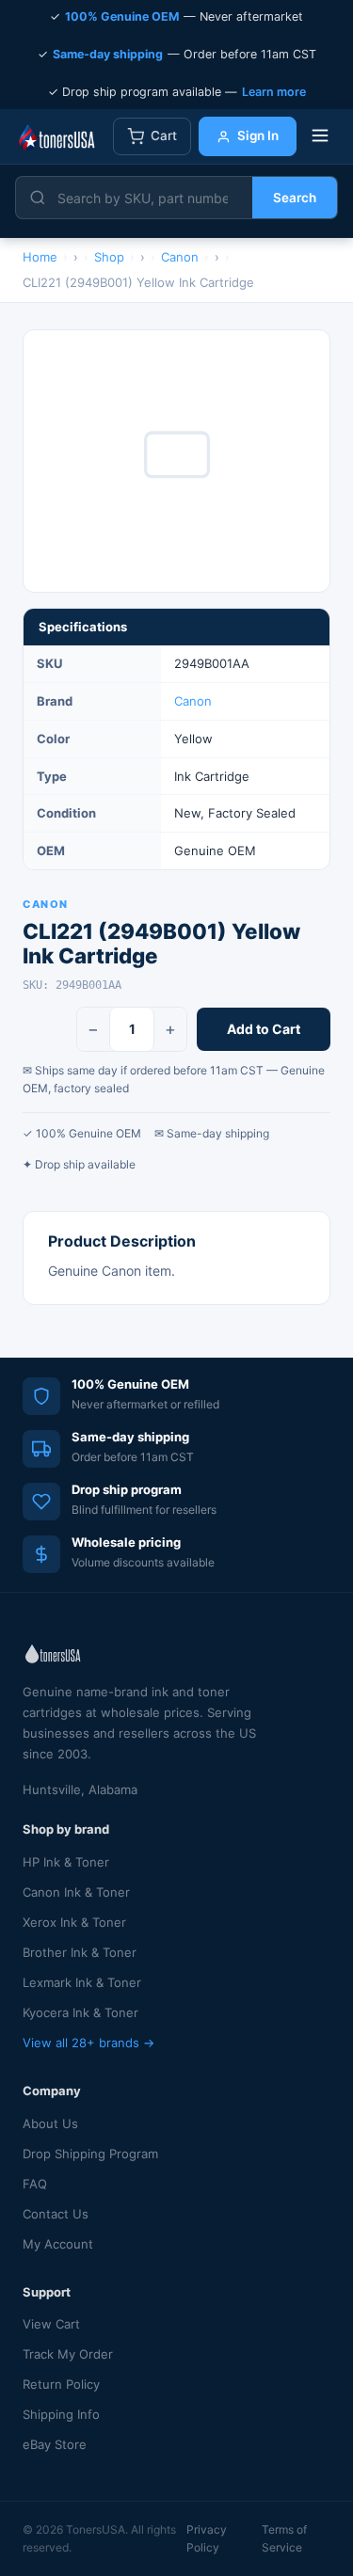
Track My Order (68, 2354)
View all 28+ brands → (88, 2043)
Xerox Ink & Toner (74, 1922)
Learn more (274, 92)
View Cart (51, 2324)
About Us (50, 2123)
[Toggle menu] (320, 137)
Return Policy (61, 2384)
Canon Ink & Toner (76, 1892)
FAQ (35, 2184)
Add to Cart (264, 1029)
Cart (164, 135)
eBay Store (55, 2444)
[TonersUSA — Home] (56, 136)
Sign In (258, 135)
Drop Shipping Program (90, 2154)
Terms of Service (284, 2538)
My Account (58, 2244)
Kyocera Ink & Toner (80, 2012)
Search (295, 198)
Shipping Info (61, 2414)
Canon (193, 701)
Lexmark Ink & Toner (82, 1982)
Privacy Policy (207, 2538)
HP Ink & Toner (66, 1862)
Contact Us (56, 2214)
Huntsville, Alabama (80, 1789)
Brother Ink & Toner (80, 1952)
